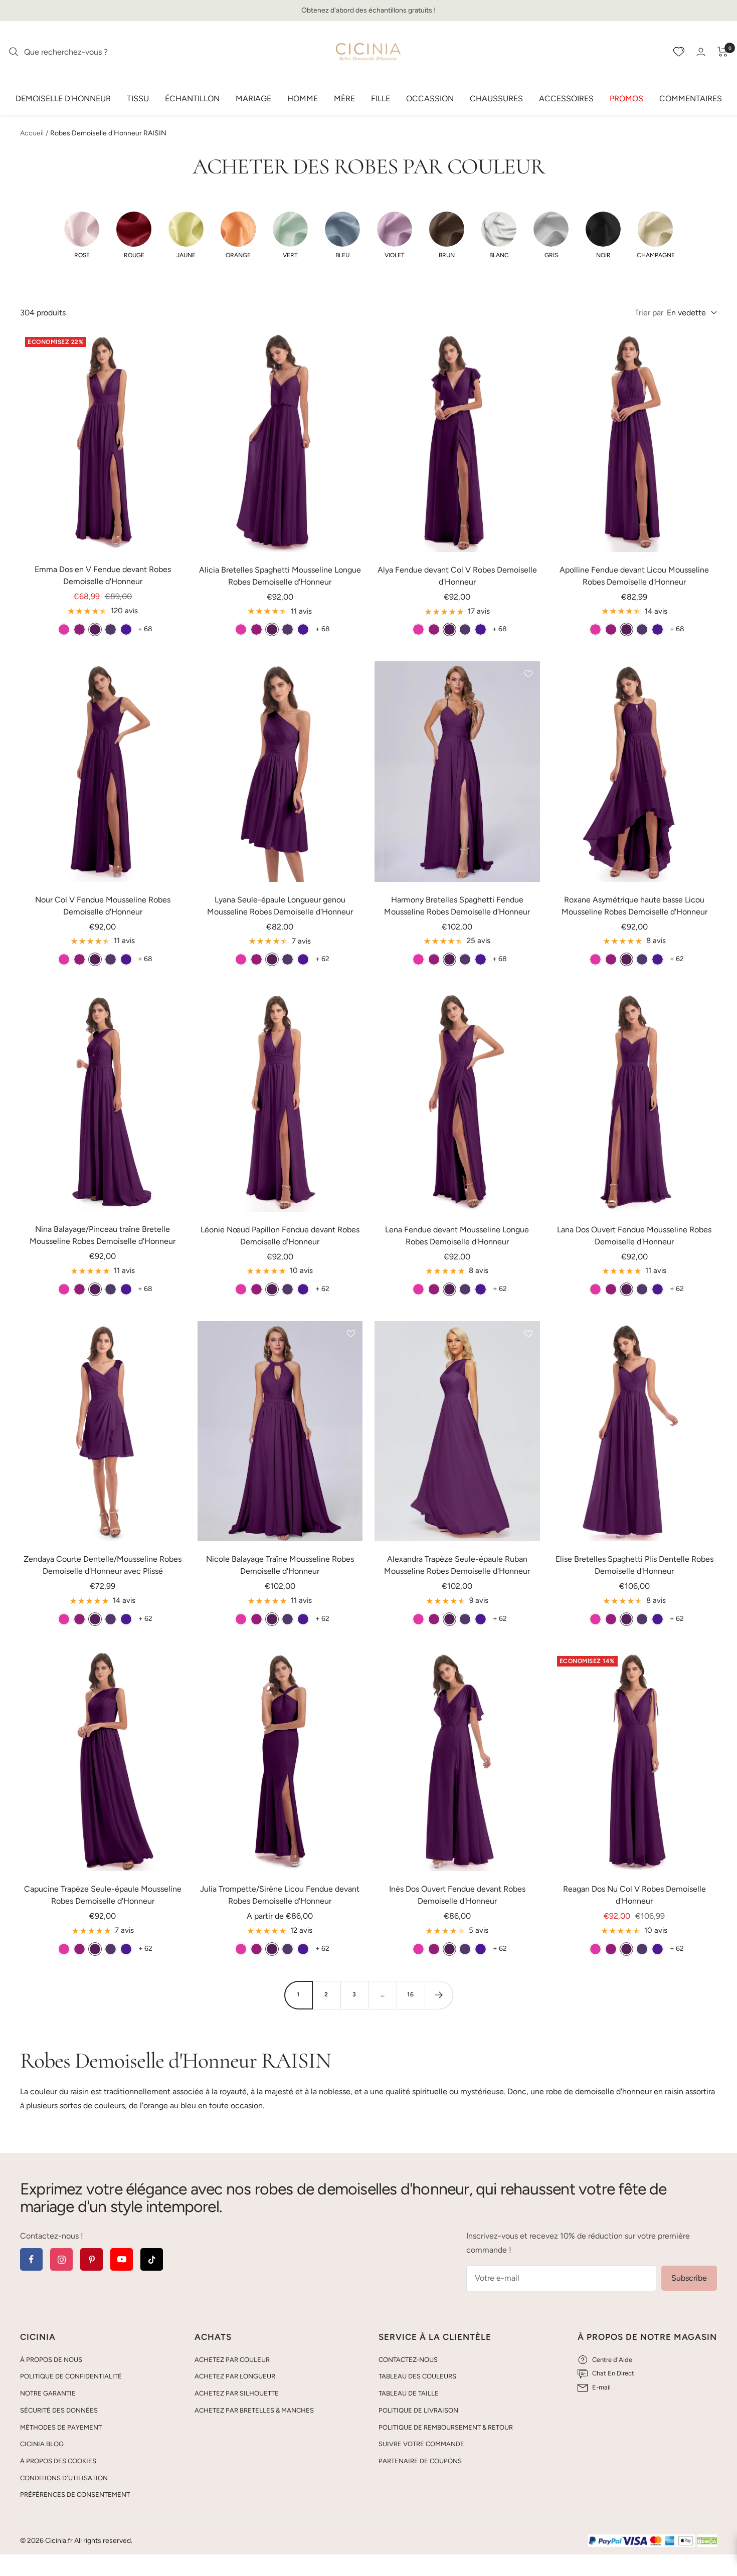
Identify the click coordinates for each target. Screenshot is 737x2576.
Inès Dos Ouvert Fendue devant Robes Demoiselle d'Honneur (457, 1895)
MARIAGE (253, 98)
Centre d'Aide (612, 2360)
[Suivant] (439, 1995)
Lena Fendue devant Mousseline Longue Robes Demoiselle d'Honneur (457, 1236)
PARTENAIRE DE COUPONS (420, 2461)
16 (411, 1994)
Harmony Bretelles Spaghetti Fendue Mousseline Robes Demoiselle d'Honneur (457, 906)
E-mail (601, 2387)
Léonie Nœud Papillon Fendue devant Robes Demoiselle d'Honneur (280, 1236)
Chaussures (496, 98)
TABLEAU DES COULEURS (417, 2376)
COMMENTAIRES (691, 98)
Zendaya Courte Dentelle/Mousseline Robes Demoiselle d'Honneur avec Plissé (103, 1565)
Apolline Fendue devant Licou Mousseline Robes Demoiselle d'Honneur (634, 576)
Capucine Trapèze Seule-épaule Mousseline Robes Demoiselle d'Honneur (103, 1895)
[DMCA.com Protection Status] (707, 2541)
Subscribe (689, 2278)
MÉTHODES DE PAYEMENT (61, 2427)
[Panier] (723, 52)
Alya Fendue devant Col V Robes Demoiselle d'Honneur (457, 576)
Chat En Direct (613, 2373)
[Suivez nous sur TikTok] (152, 2259)
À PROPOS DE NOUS (51, 2360)
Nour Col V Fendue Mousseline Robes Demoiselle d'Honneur (103, 906)
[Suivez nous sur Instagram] (61, 2259)
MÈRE (344, 98)
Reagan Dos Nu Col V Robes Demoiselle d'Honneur (634, 1895)
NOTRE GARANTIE (48, 2393)
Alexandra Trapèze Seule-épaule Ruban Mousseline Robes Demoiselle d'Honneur (457, 1565)
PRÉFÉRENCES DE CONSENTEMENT (75, 2495)
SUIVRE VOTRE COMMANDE (421, 2444)
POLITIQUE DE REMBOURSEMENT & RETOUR (446, 2427)
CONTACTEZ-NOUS (408, 2360)
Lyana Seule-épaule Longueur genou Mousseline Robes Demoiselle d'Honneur (280, 906)
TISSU (138, 98)
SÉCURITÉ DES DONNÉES (59, 2410)
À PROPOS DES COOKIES (58, 2461)
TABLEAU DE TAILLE (409, 2393)
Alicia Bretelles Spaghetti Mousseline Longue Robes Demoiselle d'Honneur (280, 576)
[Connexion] (701, 52)
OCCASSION (430, 98)
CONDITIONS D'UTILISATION (64, 2478)
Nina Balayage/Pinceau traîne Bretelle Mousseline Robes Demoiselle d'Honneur (103, 1235)
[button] (82, 235)
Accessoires (566, 98)
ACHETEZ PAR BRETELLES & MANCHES (254, 2410)
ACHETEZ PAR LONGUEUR (235, 2376)
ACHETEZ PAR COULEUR (232, 2360)
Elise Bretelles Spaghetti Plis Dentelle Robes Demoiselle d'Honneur (634, 1565)
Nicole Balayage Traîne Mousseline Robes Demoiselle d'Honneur (280, 1565)
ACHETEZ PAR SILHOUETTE (237, 2393)
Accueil (32, 133)
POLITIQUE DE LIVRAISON (418, 2410)
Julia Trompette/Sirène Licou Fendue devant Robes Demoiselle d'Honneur (280, 1895)
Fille (381, 98)
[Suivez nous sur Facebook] (31, 2259)
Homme (303, 98)
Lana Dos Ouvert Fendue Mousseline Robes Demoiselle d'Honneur (634, 1236)
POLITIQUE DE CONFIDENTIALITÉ (71, 2376)
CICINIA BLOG (42, 2444)
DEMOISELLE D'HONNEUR (63, 98)
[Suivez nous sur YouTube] (122, 2259)
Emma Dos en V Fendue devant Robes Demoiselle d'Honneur (103, 575)
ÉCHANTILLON (192, 98)
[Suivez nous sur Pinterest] (91, 2259)
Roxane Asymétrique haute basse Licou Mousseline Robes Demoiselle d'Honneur (634, 906)
